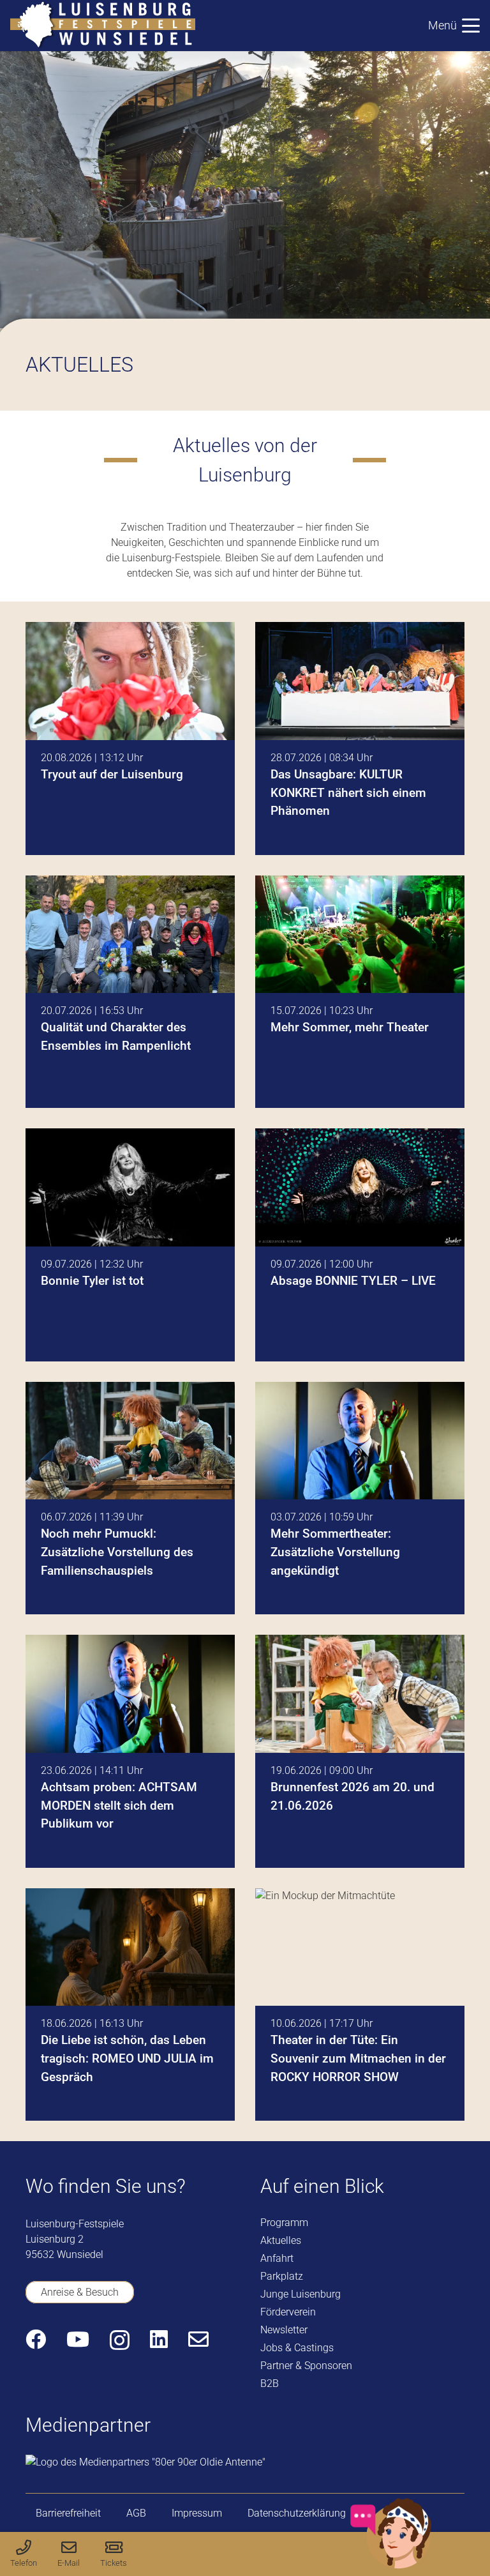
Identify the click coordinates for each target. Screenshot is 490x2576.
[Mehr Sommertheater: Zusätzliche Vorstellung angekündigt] (360, 1498)
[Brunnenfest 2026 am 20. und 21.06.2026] (360, 1751)
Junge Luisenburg (301, 2294)
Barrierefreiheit (68, 2513)
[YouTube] (78, 2339)
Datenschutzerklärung (297, 2513)
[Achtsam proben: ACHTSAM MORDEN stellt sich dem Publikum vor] (130, 1751)
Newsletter (284, 2330)
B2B (270, 2383)
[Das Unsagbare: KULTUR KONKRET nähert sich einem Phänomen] (360, 739)
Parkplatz (282, 2276)
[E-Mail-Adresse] (198, 2339)
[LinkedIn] (159, 2339)
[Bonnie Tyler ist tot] (130, 1245)
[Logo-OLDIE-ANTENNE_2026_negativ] (145, 2462)
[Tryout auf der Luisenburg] (130, 739)
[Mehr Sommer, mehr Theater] (360, 992)
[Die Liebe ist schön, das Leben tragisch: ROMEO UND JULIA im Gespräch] (130, 2005)
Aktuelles (281, 2240)
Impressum (197, 2513)
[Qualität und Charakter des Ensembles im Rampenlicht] (130, 992)
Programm (284, 2223)
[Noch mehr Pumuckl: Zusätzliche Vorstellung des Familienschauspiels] (130, 1498)
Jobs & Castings (297, 2348)
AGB (136, 2513)
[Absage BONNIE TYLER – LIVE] (360, 1245)
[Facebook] (36, 2339)
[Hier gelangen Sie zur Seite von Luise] (391, 2566)
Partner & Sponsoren (306, 2366)
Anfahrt (277, 2258)
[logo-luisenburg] (103, 26)
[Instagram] (120, 2340)
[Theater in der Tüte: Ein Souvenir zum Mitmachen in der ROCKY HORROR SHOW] (360, 2005)
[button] (454, 26)
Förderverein (288, 2312)
